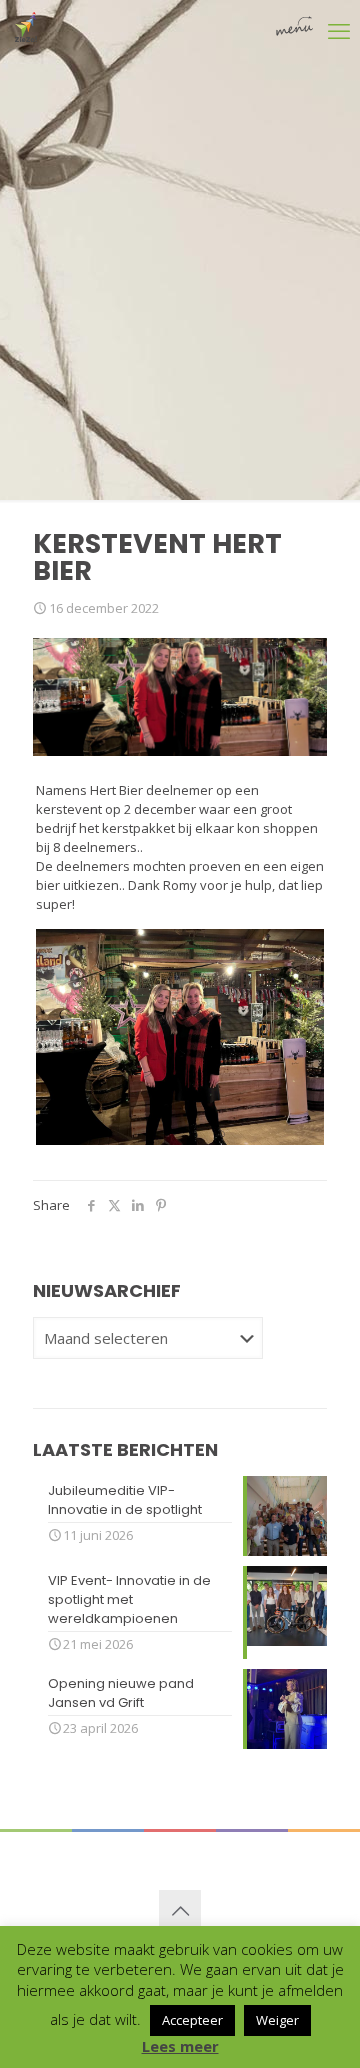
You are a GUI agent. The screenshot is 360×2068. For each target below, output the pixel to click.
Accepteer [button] (192, 2020)
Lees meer (180, 2046)
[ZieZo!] (33, 25)
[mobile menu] (312, 30)
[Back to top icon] (180, 1911)
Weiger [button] (277, 2020)
